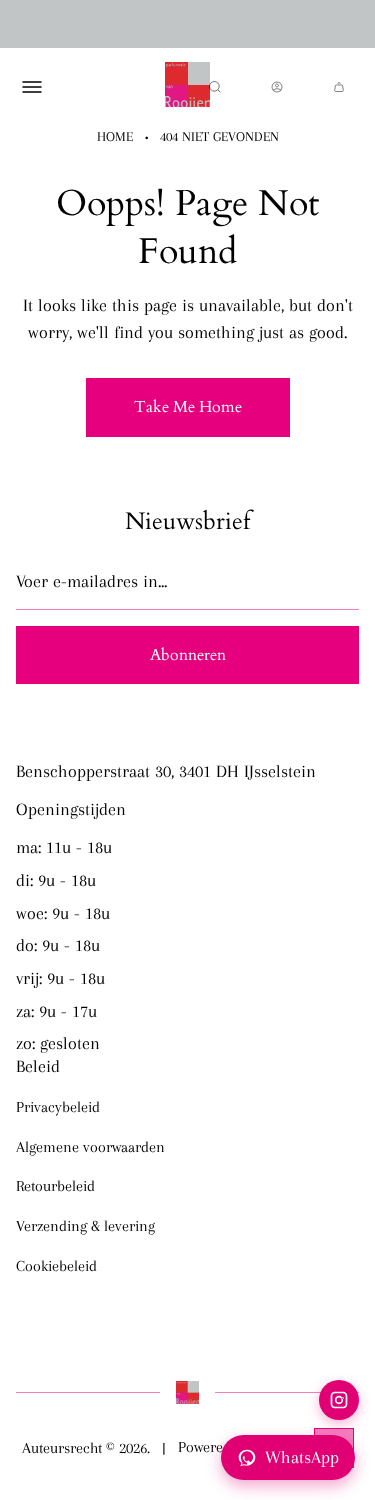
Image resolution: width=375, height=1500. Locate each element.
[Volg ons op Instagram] (339, 1400)
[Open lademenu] (32, 87)
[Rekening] (277, 87)
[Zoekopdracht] (215, 87)
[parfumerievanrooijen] (187, 87)
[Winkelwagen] (339, 87)
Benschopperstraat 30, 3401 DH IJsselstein (166, 771)
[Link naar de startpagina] (187, 1392)
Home (115, 136)
